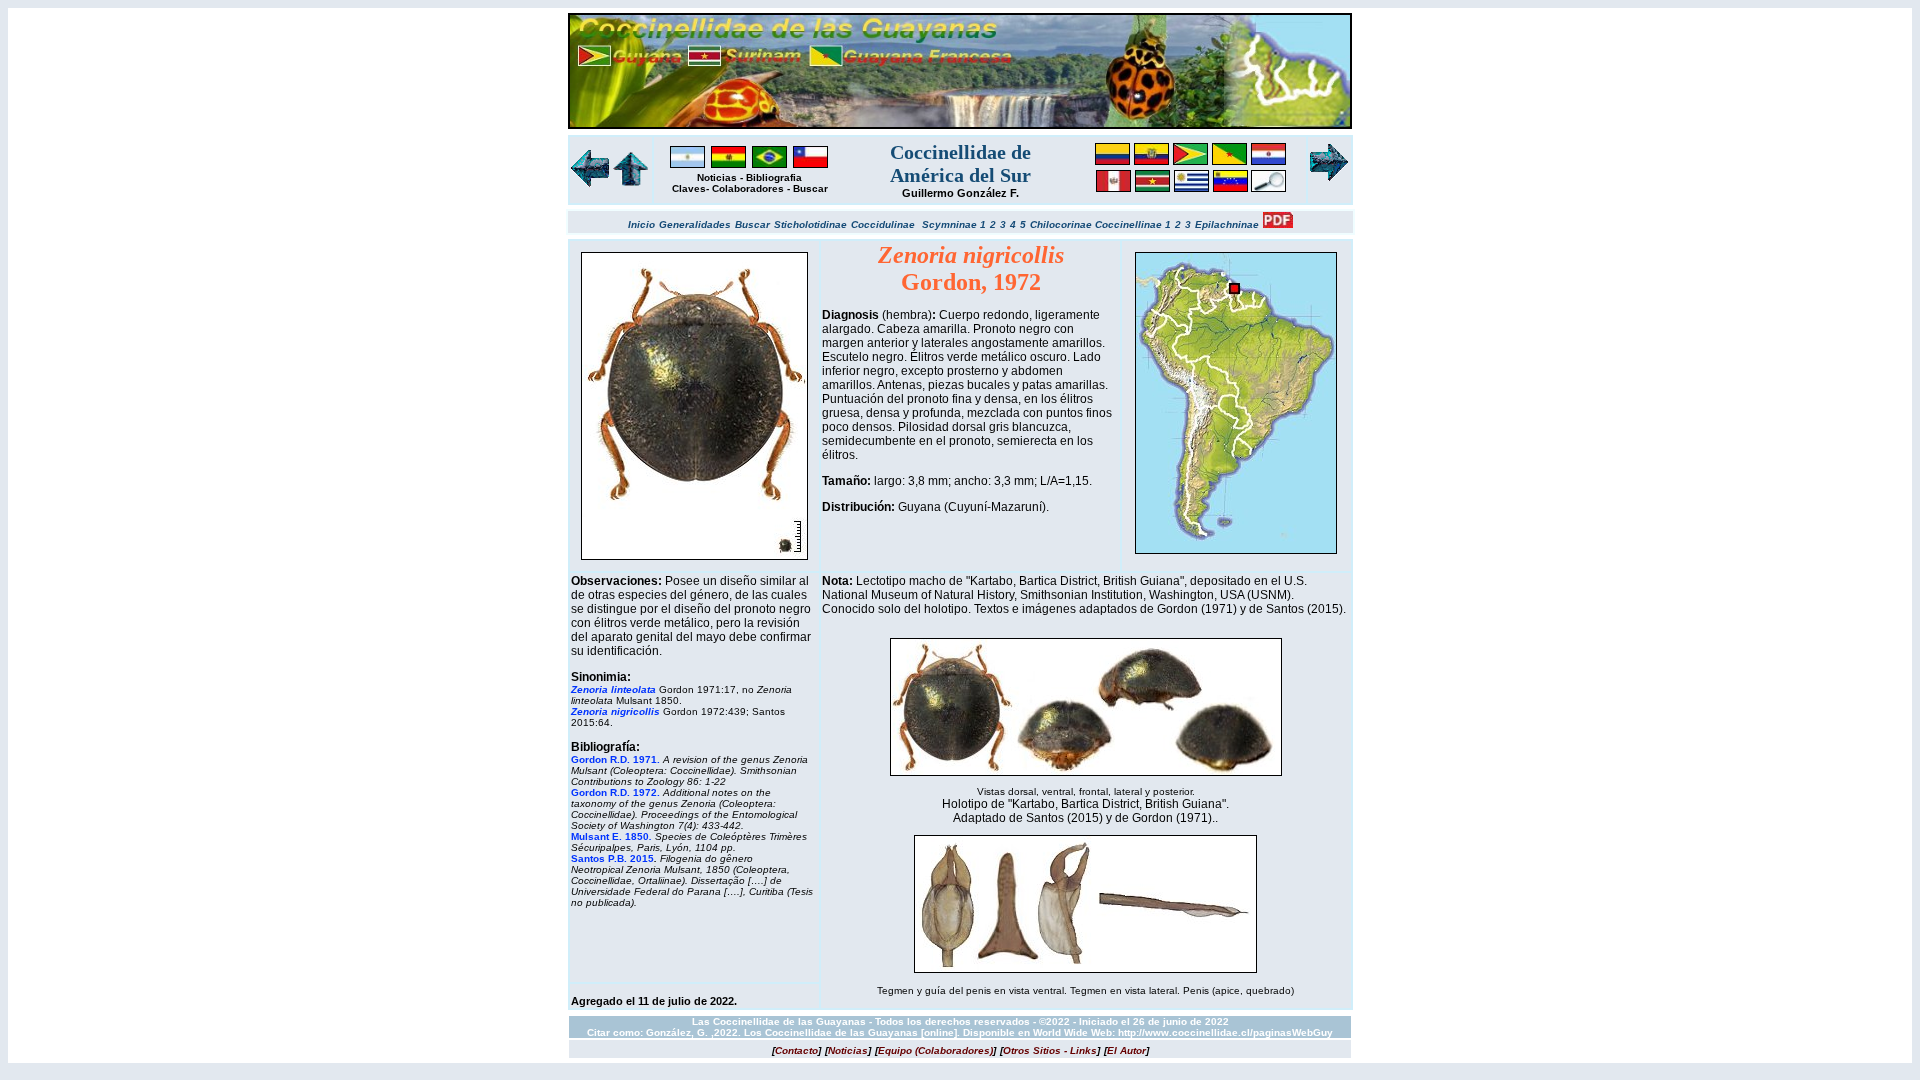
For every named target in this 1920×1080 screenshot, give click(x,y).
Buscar (810, 188)
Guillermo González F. (960, 193)
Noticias (717, 177)
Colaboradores (748, 188)
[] (796, 1050)
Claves (689, 188)
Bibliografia (774, 177)
